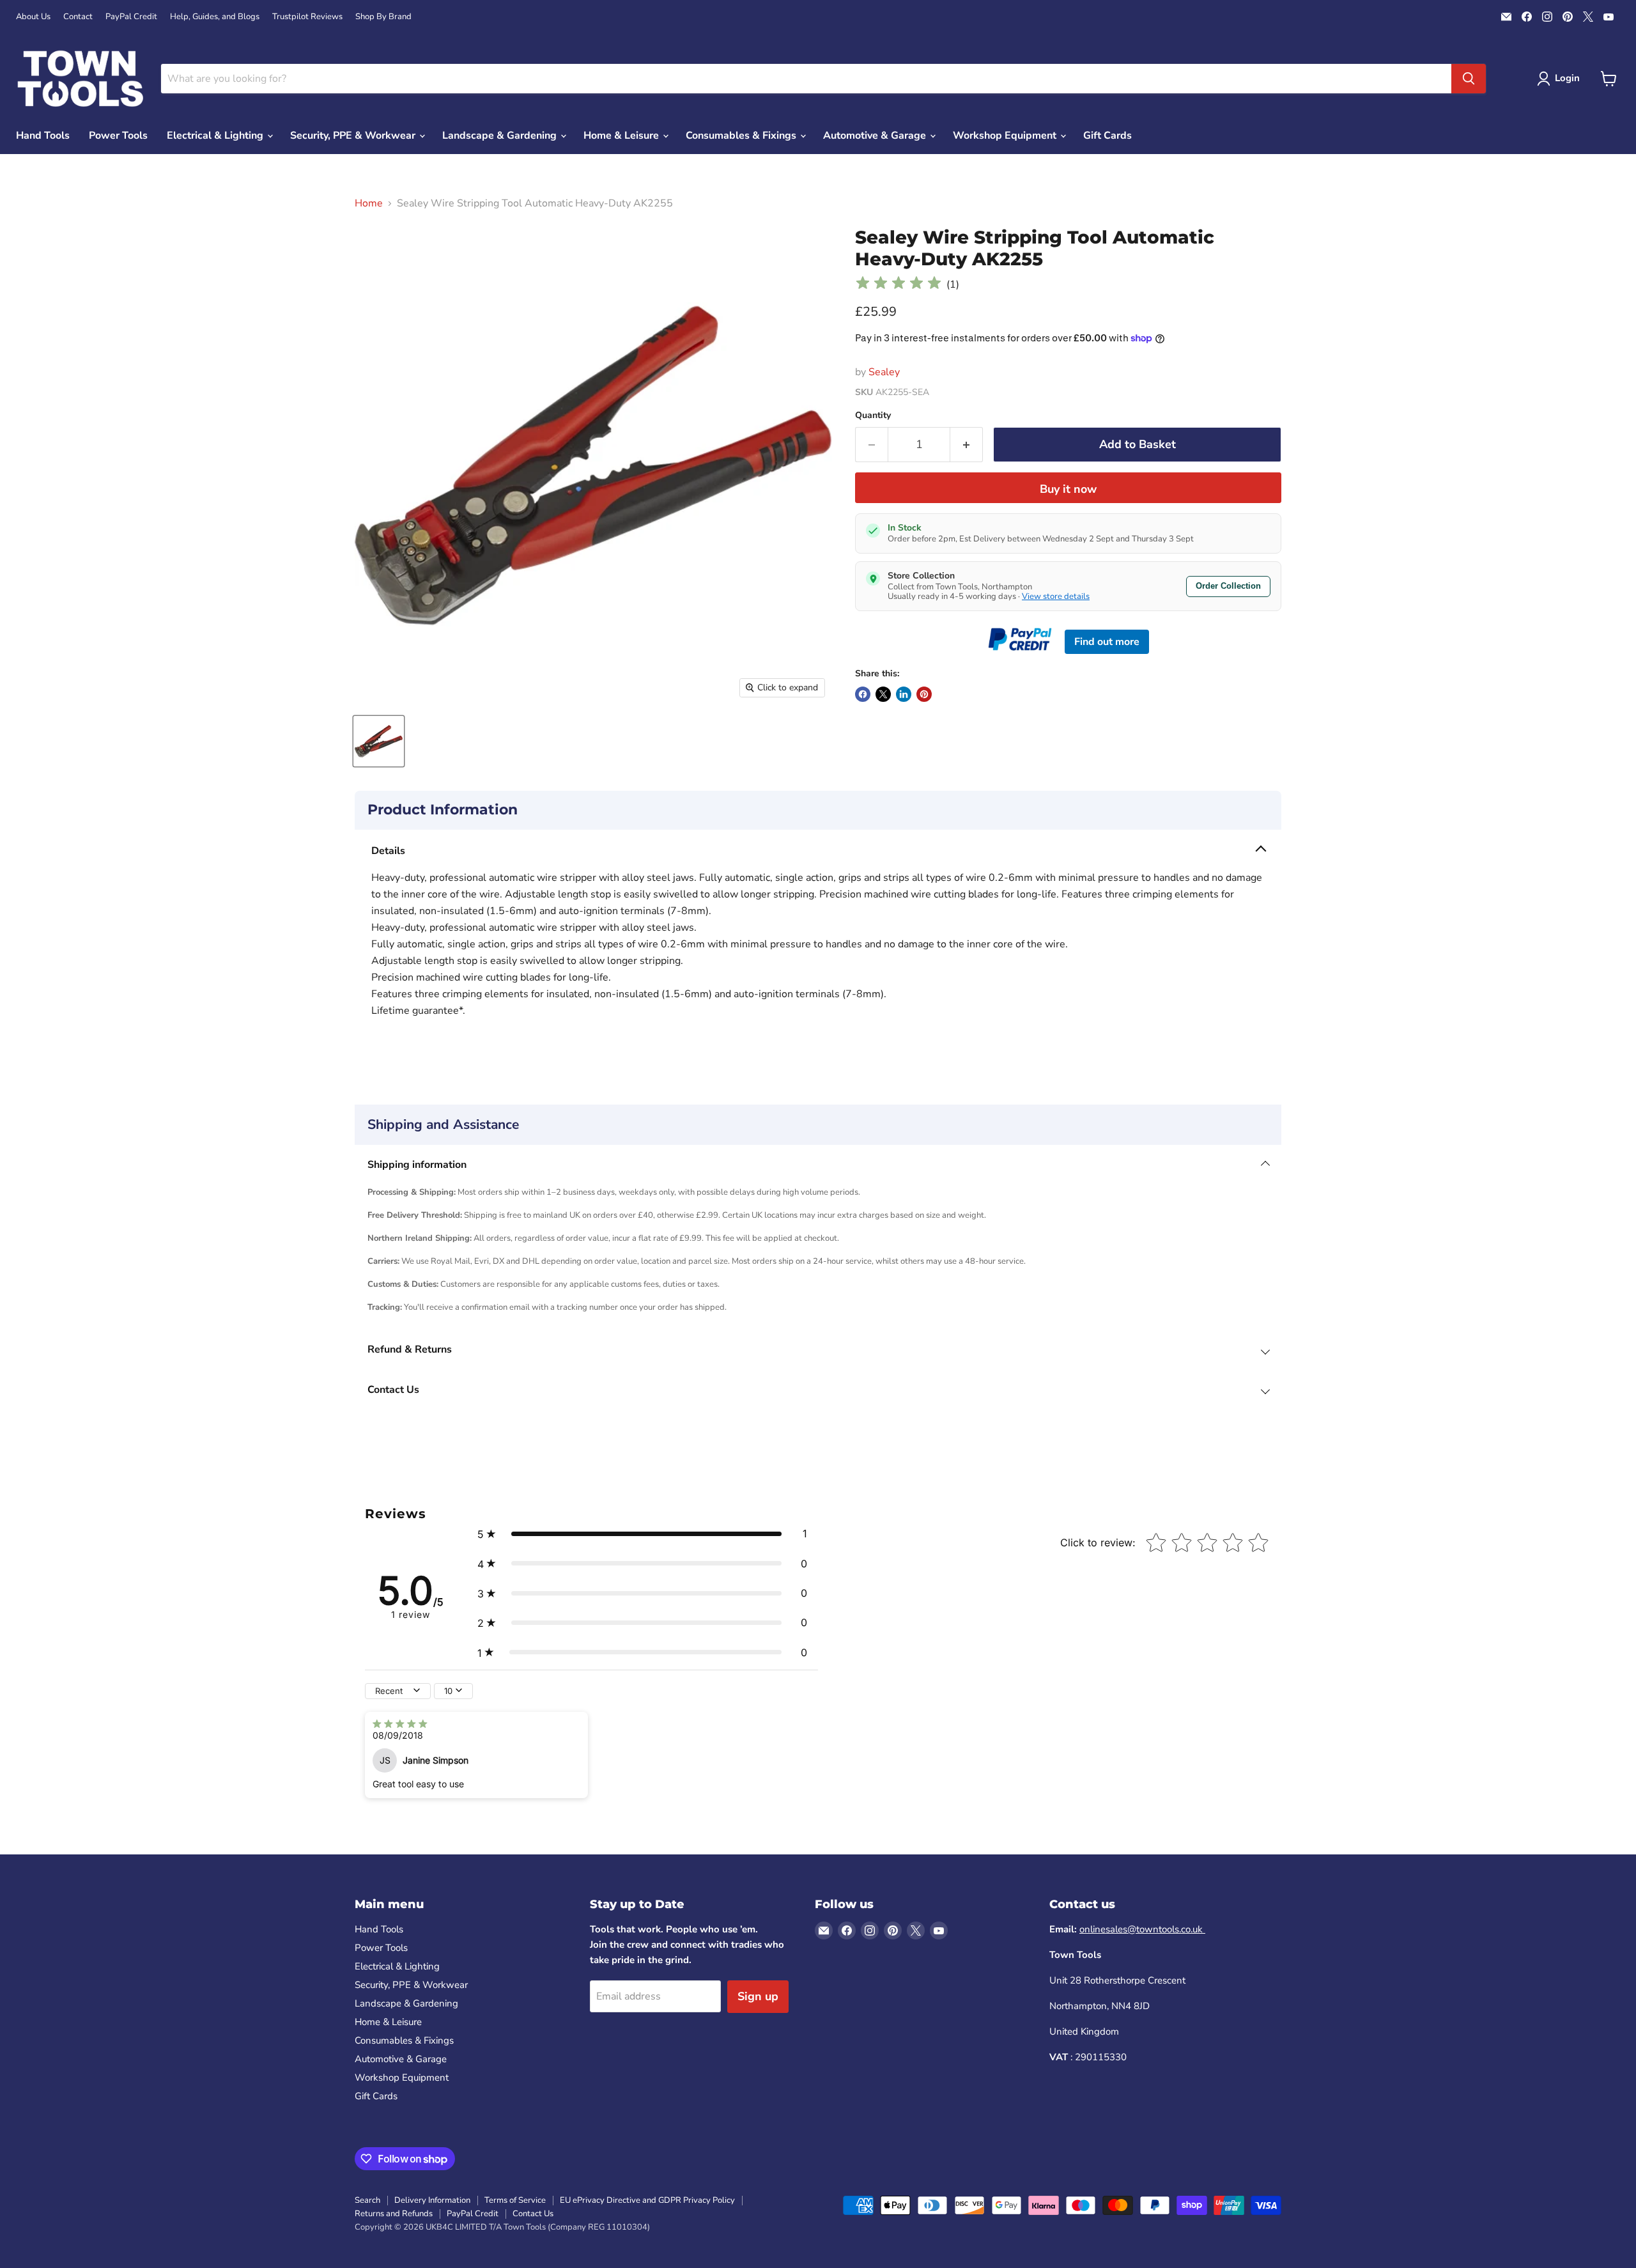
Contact (78, 17)
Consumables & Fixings (742, 136)
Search (367, 2200)
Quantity (873, 416)
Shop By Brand (383, 17)
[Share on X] (883, 694)
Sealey (884, 372)
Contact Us (533, 2214)
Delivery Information (432, 2200)
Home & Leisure (622, 136)
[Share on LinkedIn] (904, 694)
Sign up (758, 1996)
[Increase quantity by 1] (967, 445)
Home (369, 203)
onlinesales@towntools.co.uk (1142, 1929)
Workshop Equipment (1006, 136)
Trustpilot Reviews (307, 17)
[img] (899, 285)
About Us (33, 17)
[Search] (1469, 79)
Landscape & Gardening (501, 136)
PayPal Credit (131, 17)
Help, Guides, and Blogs (215, 17)
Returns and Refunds (394, 2214)
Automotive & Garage (876, 136)
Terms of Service (515, 2200)
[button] (642, 1534)
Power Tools (118, 136)
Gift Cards (1107, 136)
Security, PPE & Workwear (354, 136)
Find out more (1107, 642)
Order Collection (1228, 586)
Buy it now (1068, 489)
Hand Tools (43, 136)
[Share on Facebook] (863, 694)
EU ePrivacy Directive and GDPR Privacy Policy (647, 2200)
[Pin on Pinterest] (924, 694)
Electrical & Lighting (216, 136)
